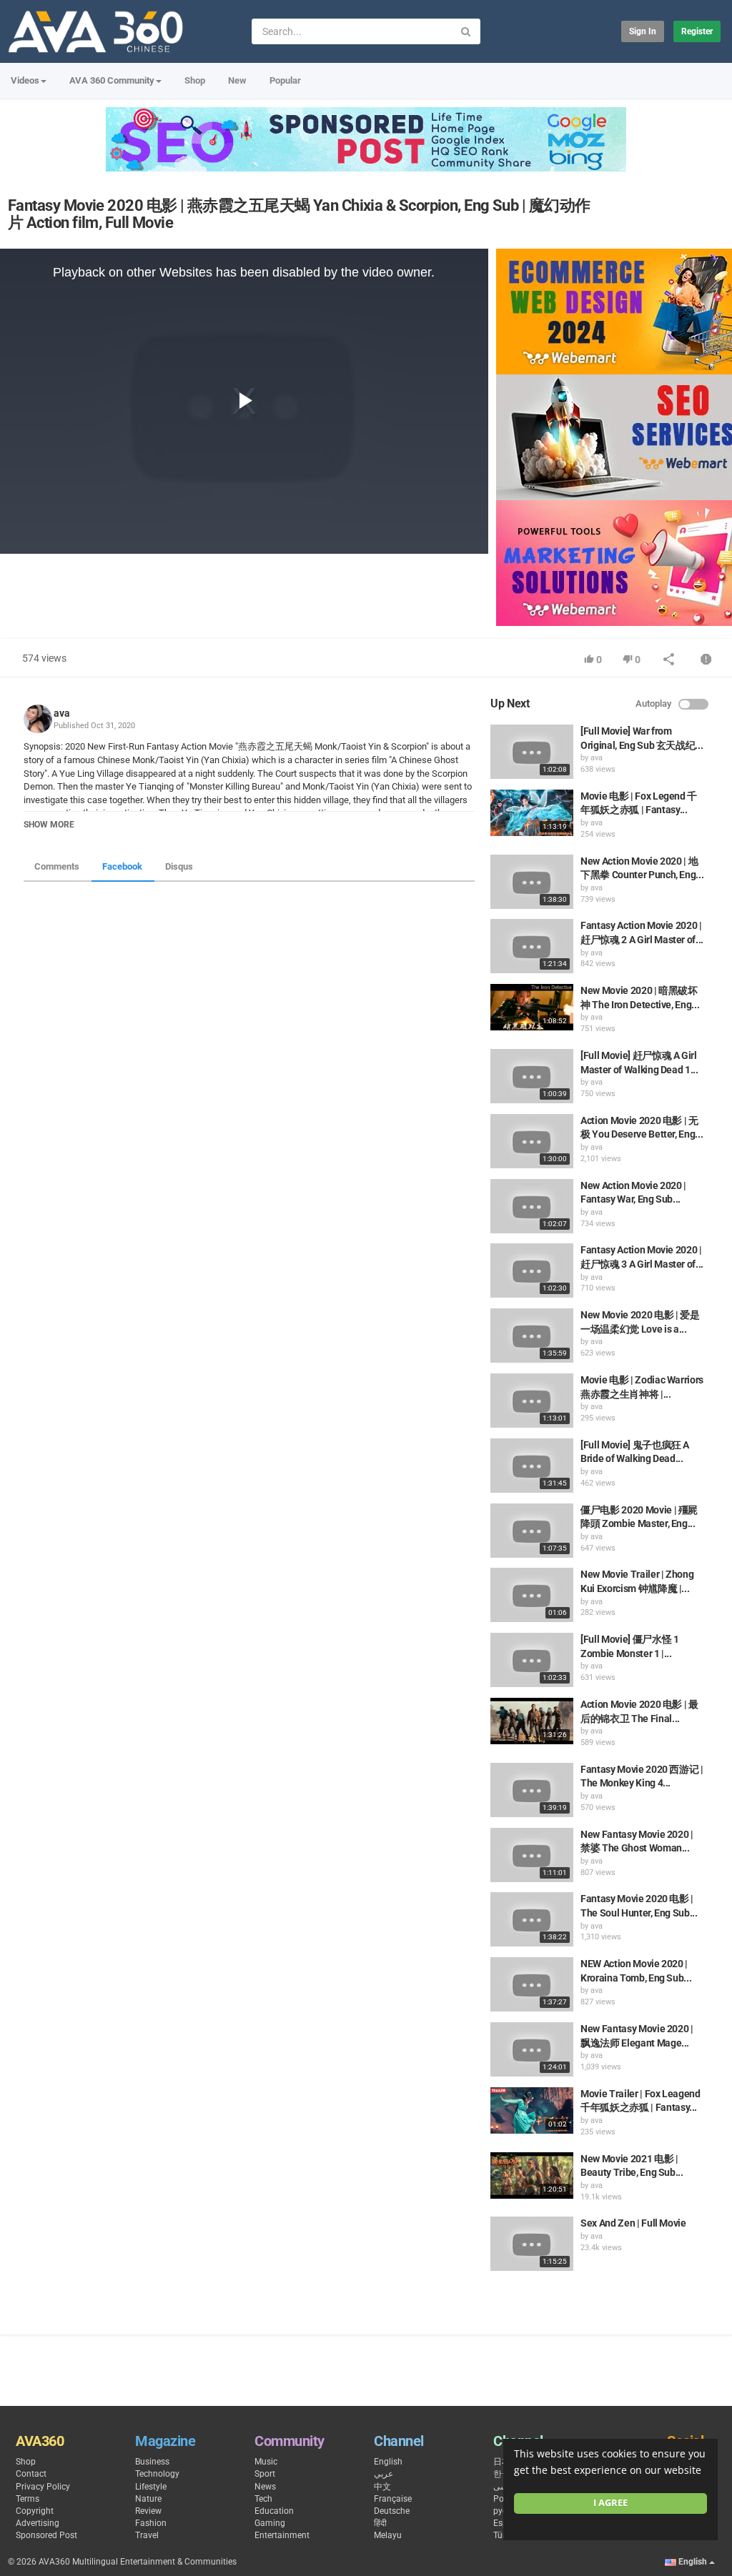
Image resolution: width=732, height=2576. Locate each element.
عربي (384, 2474)
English (388, 2462)
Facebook (122, 866)
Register (697, 31)
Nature (148, 2499)
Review (148, 2511)
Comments (57, 866)
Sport (265, 2474)
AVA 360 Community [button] (112, 80)
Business (152, 2462)
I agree (610, 2503)
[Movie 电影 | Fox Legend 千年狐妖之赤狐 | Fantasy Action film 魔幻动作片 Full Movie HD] (532, 813)
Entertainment (282, 2535)
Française (393, 2499)
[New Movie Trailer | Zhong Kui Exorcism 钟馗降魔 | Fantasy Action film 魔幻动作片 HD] (532, 1595)
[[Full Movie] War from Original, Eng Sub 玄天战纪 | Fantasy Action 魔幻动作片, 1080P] (532, 752)
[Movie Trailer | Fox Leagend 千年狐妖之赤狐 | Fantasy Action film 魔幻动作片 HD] (532, 2110)
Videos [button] (25, 80)
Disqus (179, 866)
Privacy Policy (43, 2487)
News (265, 2487)
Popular (285, 80)
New (237, 80)
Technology (157, 2474)
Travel (147, 2535)
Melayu (388, 2535)
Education (274, 2511)
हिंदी (380, 2523)
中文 (382, 2487)
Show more (49, 825)
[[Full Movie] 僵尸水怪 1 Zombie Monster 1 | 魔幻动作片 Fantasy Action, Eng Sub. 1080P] (532, 1660)
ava (62, 713)
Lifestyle (151, 2487)
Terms (28, 2499)
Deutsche (392, 2511)
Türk (501, 2535)
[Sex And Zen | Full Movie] (532, 2244)
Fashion (151, 2523)
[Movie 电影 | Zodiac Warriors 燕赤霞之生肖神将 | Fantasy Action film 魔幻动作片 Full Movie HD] (532, 1401)
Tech (263, 2499)
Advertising (38, 2523)
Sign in (643, 31)
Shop (195, 80)
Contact (31, 2474)
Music (266, 2462)
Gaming (270, 2523)
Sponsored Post (46, 2535)
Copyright (35, 2511)
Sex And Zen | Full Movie (633, 2223)
